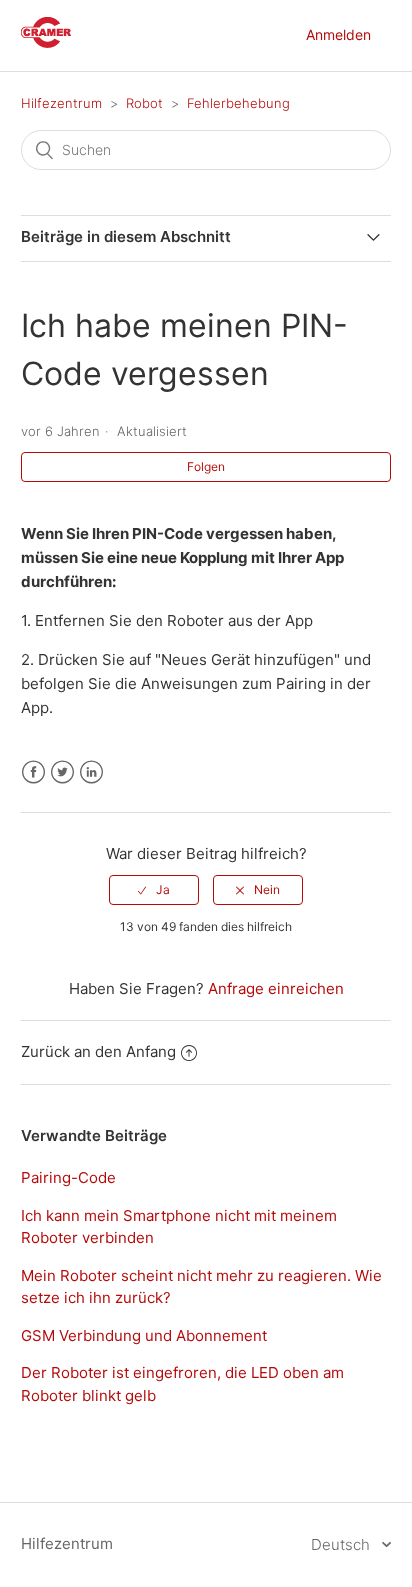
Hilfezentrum (61, 103)
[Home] (46, 42)
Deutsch (342, 1544)
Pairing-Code (68, 1177)
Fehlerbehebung (238, 103)
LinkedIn (91, 772)
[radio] (154, 890)
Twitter (62, 772)
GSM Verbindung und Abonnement (144, 1335)
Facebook (33, 772)
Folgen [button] (206, 466)
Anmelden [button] (338, 34)
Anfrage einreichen (276, 988)
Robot (144, 103)
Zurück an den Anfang (98, 1051)
